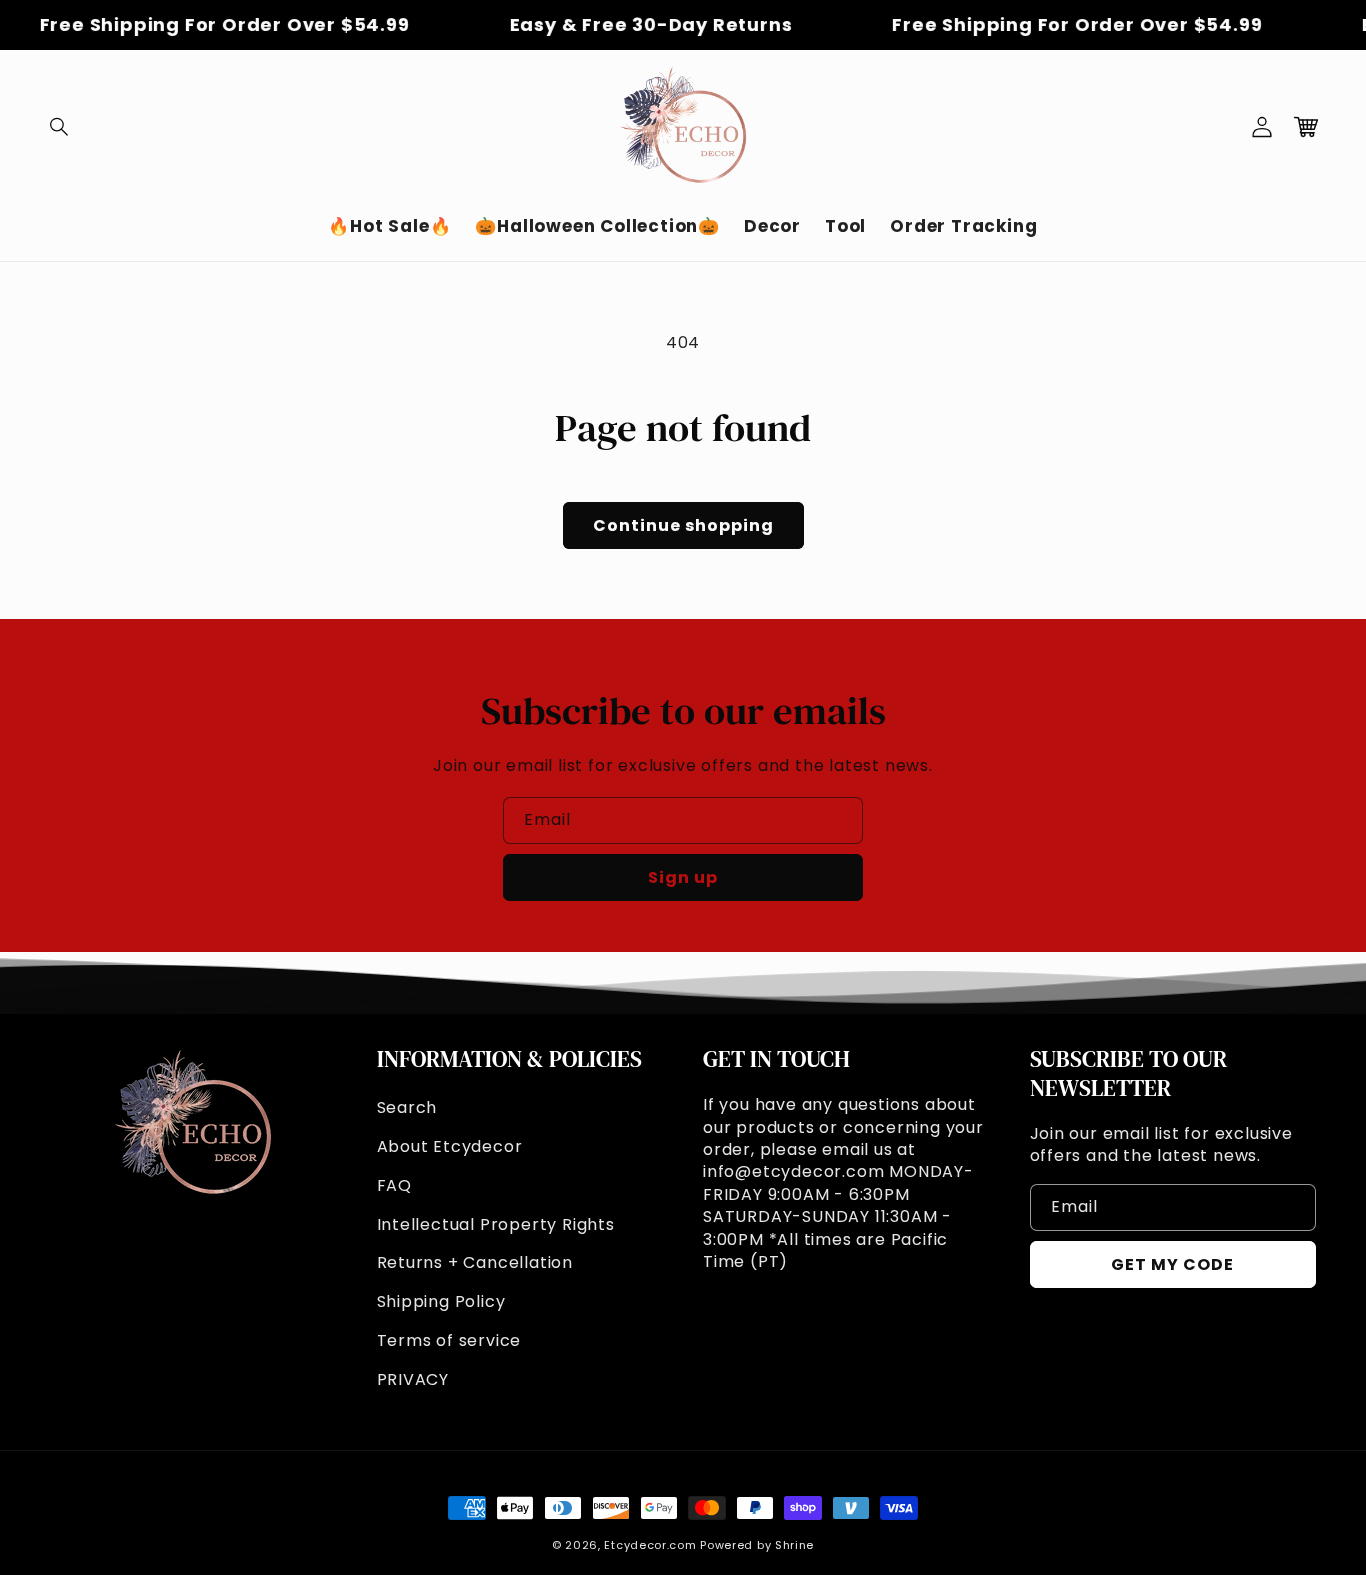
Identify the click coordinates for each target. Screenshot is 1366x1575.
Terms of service (449, 1340)
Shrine (794, 1545)
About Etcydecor (450, 1146)
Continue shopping (683, 525)
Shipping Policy (441, 1301)
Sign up (683, 877)
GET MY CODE (1172, 1264)
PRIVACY (413, 1379)
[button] (60, 127)
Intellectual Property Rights (496, 1224)
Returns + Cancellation (475, 1262)
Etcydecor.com (650, 1545)
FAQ (394, 1185)
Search (407, 1107)
